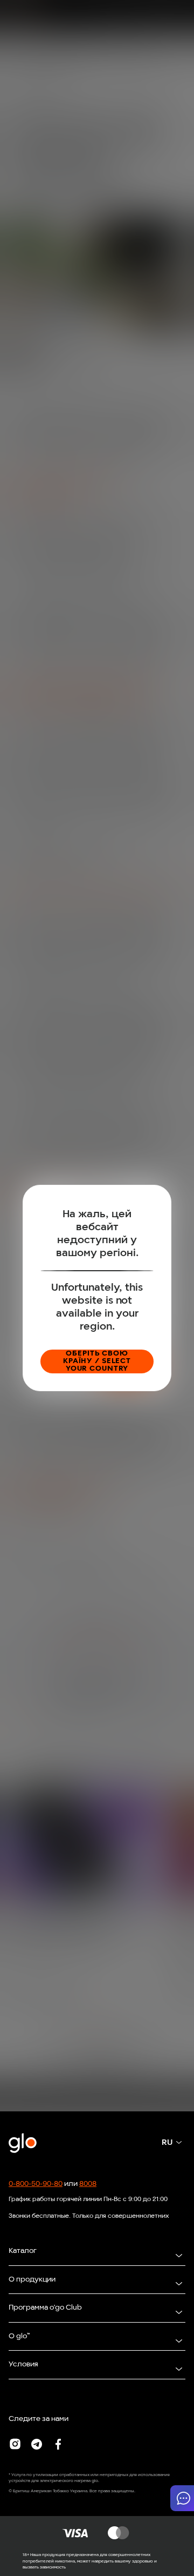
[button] (182, 2498)
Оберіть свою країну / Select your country (97, 1361)
